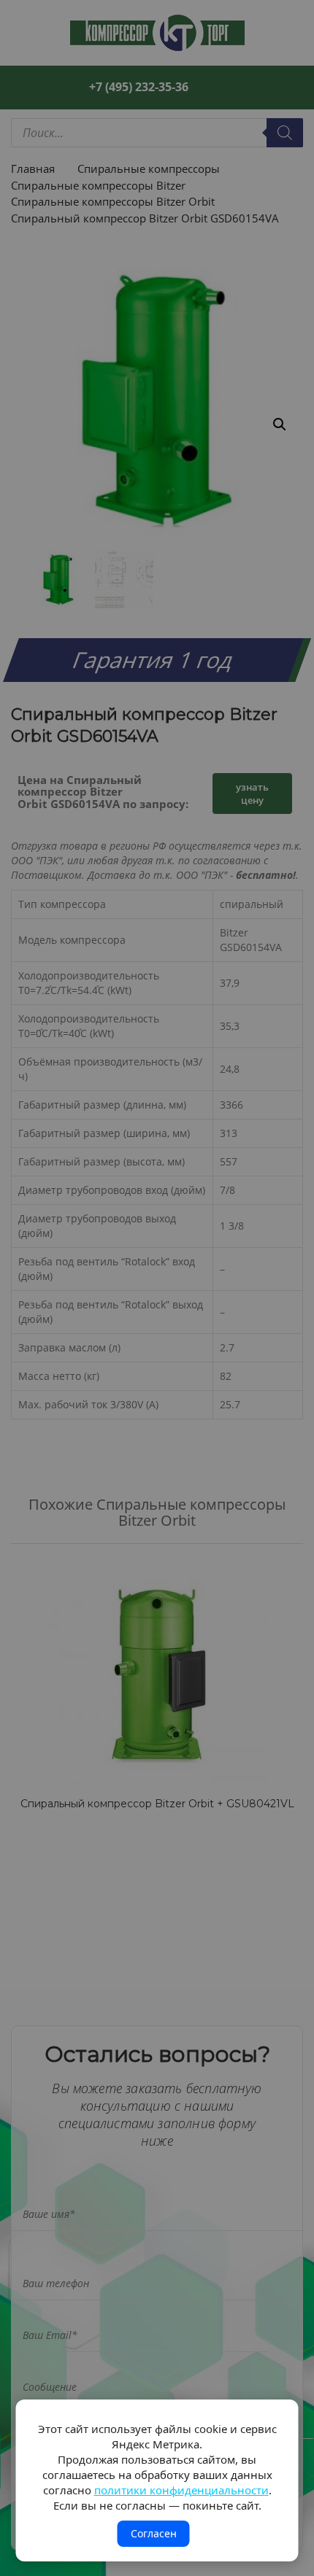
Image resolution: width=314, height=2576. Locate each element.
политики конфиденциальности (181, 2490)
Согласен (154, 2533)
